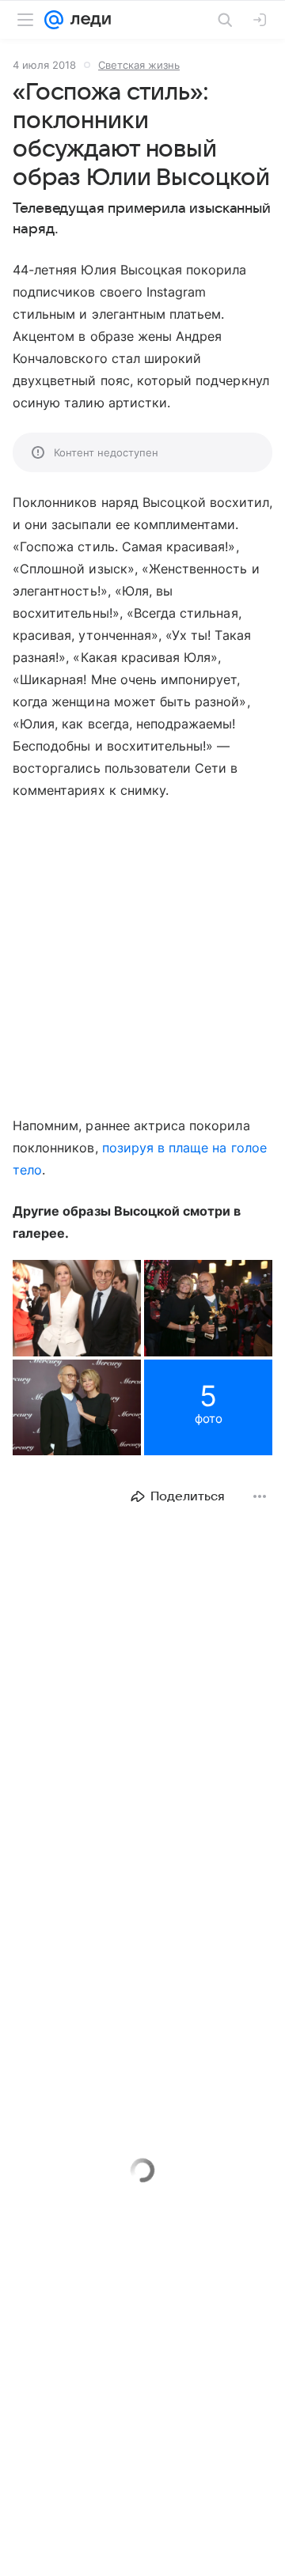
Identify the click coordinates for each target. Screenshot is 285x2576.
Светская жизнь (139, 65)
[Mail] (54, 20)
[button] (77, 1308)
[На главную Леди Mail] (87, 20)
